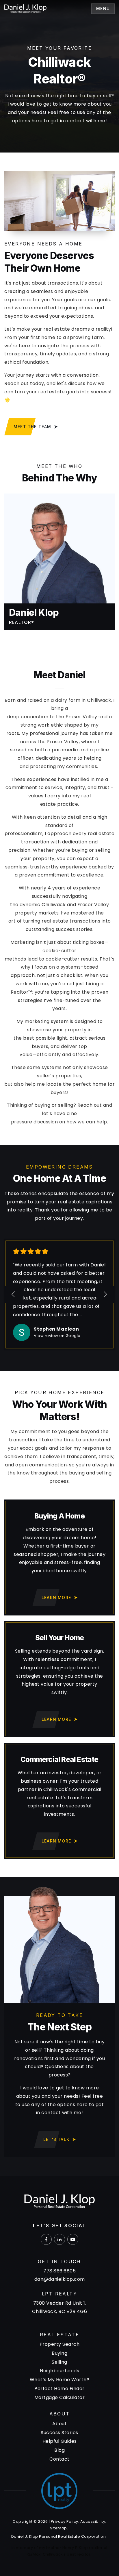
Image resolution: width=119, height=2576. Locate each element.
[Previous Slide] (14, 1294)
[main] (59, 1088)
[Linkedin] (59, 2239)
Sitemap (58, 2528)
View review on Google (57, 1336)
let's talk (56, 2139)
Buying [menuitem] (59, 2353)
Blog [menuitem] (59, 2450)
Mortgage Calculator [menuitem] (60, 2397)
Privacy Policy (65, 2521)
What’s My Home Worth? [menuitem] (60, 2380)
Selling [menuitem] (59, 2362)
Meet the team (32, 427)
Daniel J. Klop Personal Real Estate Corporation (59, 2536)
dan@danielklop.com (60, 2279)
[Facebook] (46, 2239)
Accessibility (93, 2521)
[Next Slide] (105, 1294)
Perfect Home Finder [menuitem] (59, 2389)
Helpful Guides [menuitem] (60, 2441)
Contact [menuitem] (59, 2459)
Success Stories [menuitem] (59, 2433)
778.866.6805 (59, 2271)
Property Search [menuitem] (60, 2344)
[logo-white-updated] (25, 8)
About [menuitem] (60, 2424)
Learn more (56, 1597)
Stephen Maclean (56, 1329)
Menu (103, 8)
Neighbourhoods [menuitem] (59, 2371)
